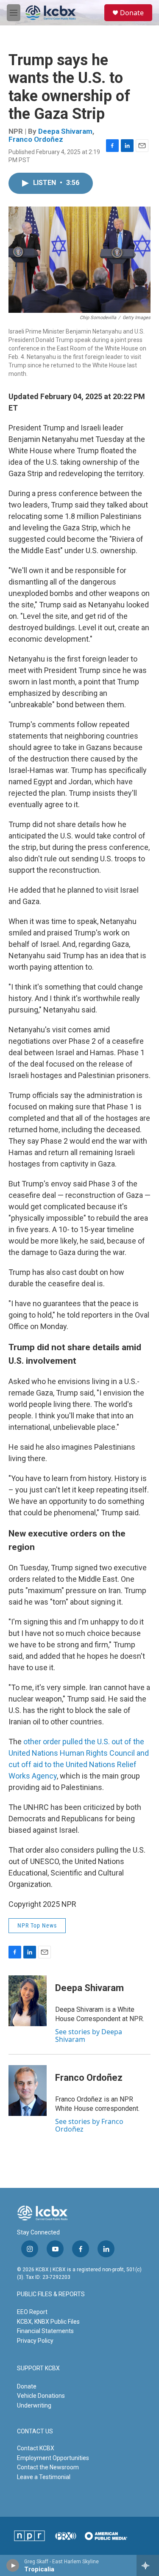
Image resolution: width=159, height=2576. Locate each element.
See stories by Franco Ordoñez (89, 2125)
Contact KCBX (36, 2448)
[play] (13, 2565)
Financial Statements (45, 2331)
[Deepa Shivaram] (28, 2001)
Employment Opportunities (53, 2458)
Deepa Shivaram (65, 131)
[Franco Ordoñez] (28, 2091)
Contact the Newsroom (48, 2467)
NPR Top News (37, 1925)
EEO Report (32, 2312)
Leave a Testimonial (44, 2477)
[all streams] (148, 2565)
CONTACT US (35, 2431)
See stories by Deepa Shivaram (89, 2035)
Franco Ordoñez (36, 139)
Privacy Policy (35, 2341)
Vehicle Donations (41, 2396)
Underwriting (34, 2405)
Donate (132, 13)
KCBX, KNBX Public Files (48, 2322)
